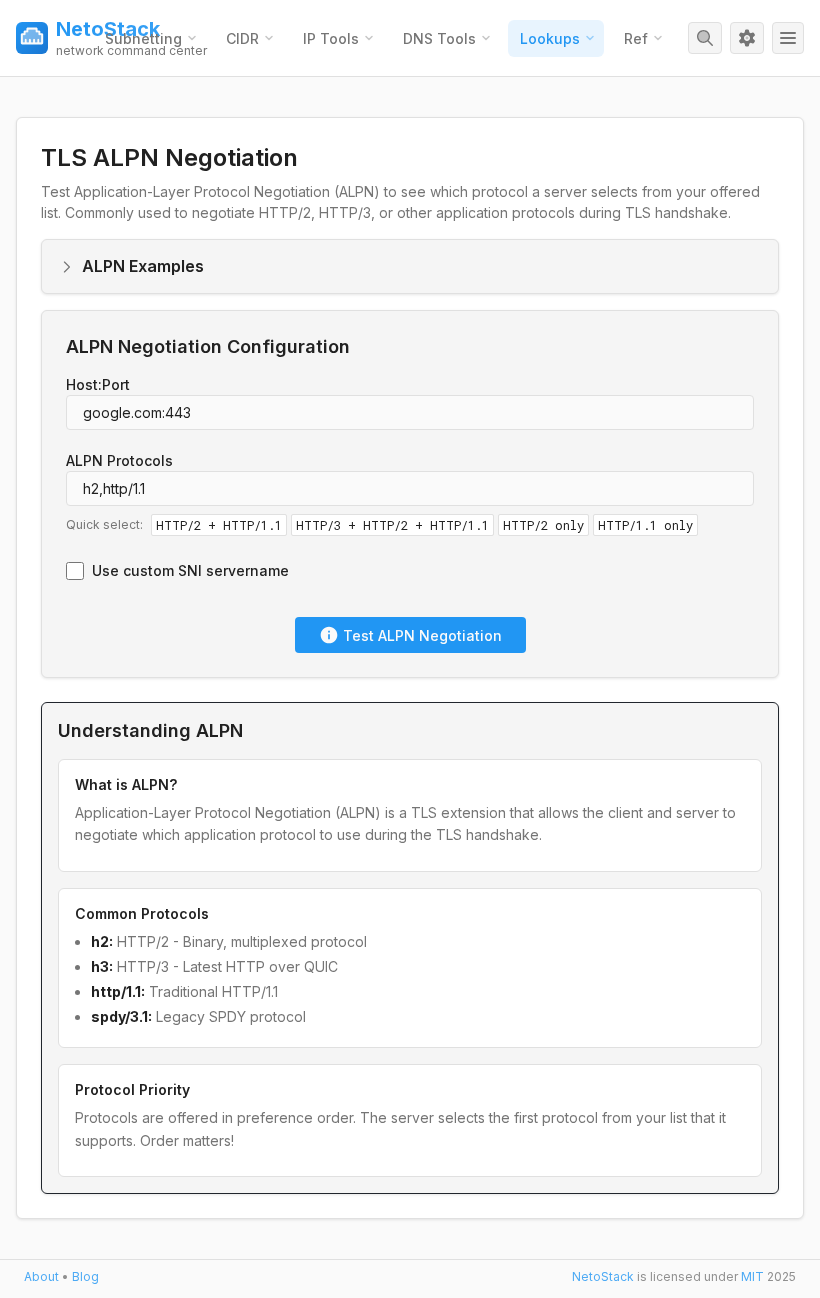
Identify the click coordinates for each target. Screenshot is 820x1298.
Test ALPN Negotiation (422, 635)
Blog (85, 1276)
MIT (752, 1276)
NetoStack (600, 1276)
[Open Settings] (747, 38)
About (41, 1276)
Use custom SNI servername (190, 570)
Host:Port (98, 384)
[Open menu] (788, 38)
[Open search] (705, 38)
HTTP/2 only (543, 525)
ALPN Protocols (119, 460)
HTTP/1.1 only (645, 525)
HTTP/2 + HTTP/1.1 (219, 525)
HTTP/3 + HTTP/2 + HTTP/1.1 (392, 525)
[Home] (32, 38)
